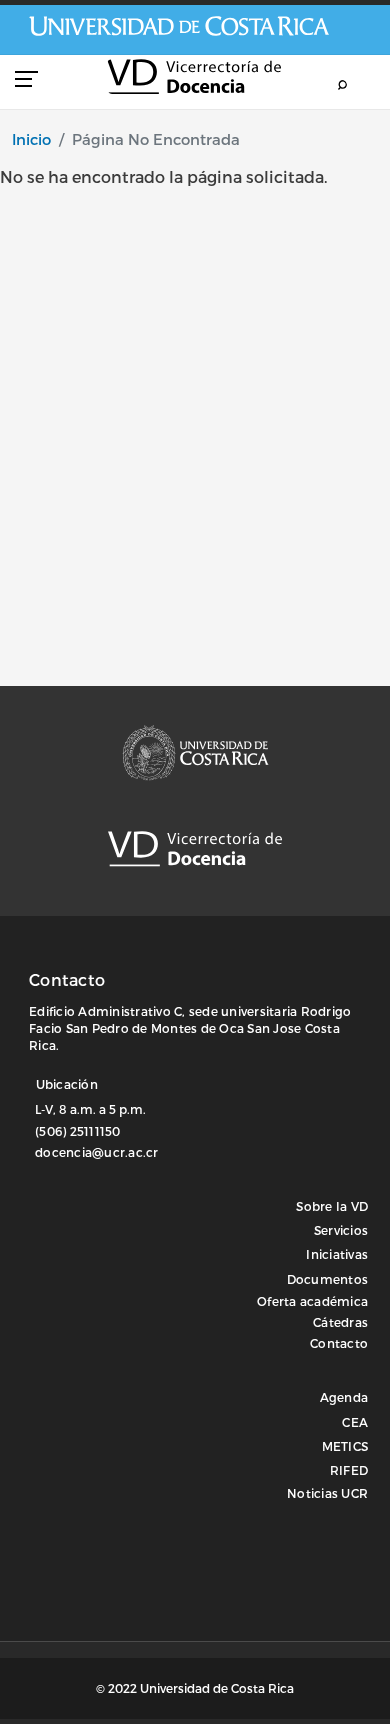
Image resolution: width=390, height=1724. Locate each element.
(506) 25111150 (78, 1131)
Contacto (67, 979)
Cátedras (340, 1322)
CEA (355, 1422)
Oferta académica (312, 1301)
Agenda (344, 1397)
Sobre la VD (332, 1206)
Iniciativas (337, 1254)
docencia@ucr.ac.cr (97, 1152)
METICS (345, 1446)
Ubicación (67, 1084)
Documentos (328, 1279)
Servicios (341, 1230)
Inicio (31, 139)
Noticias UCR (327, 1493)
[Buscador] (342, 83)
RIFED (349, 1470)
